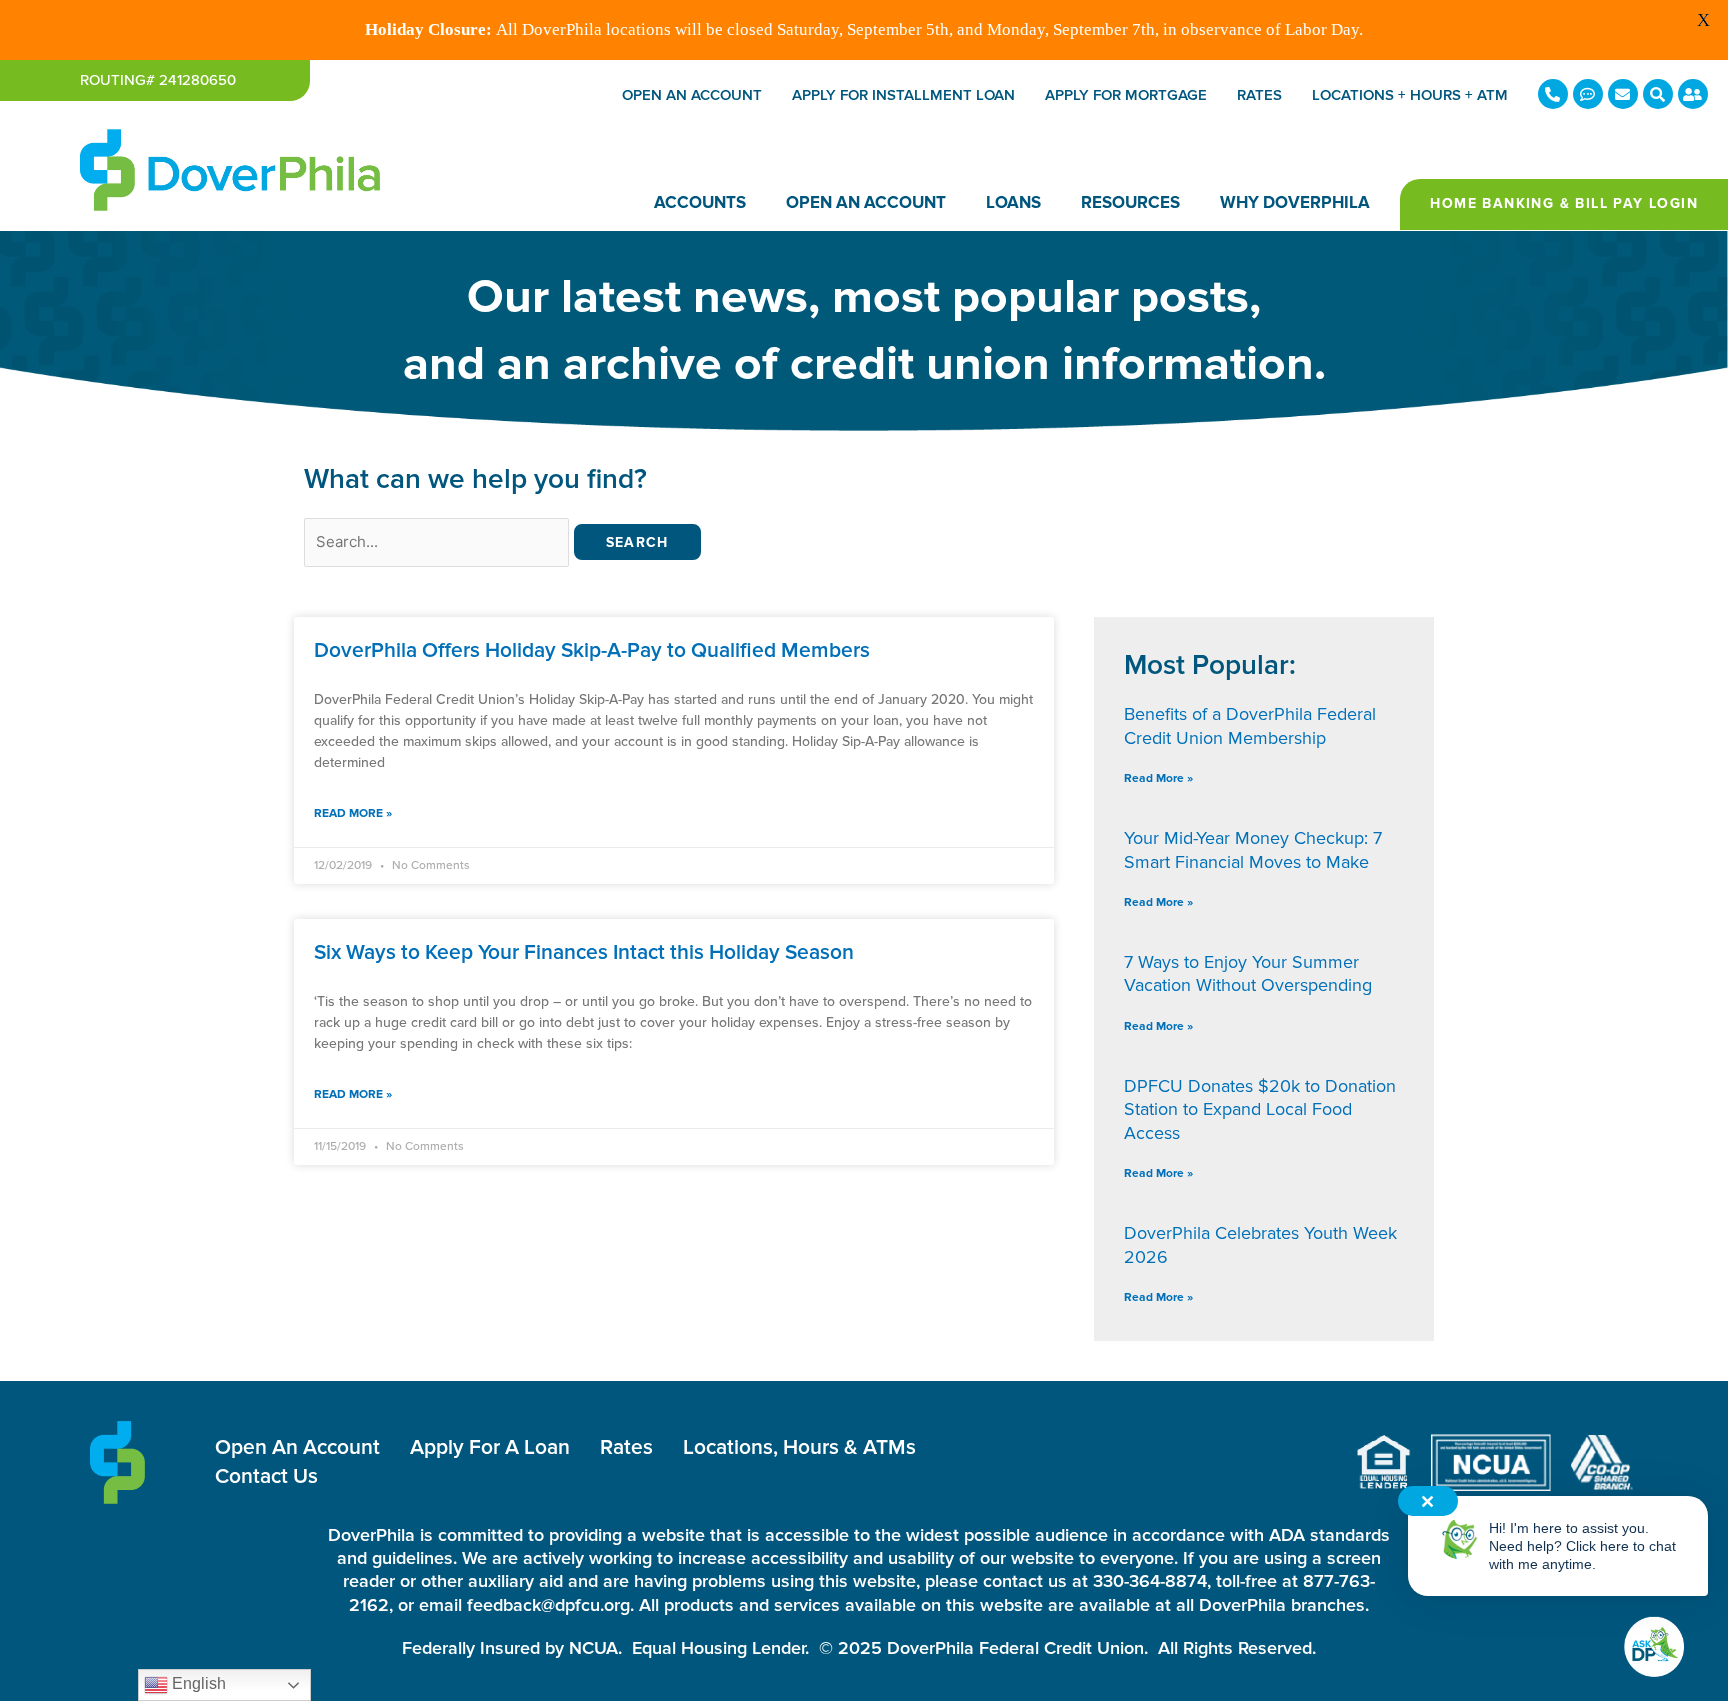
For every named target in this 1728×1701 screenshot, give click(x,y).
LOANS (1013, 202)
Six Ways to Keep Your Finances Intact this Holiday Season (584, 952)
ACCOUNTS (700, 202)
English (197, 1683)
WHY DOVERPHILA (1295, 202)
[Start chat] (1654, 1646)
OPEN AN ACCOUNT (866, 202)
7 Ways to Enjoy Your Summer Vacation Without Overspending (1248, 973)
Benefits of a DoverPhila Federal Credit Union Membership (1250, 725)
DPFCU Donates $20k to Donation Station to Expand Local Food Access (1260, 1109)
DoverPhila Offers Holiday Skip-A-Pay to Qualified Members (592, 650)
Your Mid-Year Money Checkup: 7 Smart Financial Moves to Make (1253, 849)
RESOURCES (1130, 202)
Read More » (353, 813)
